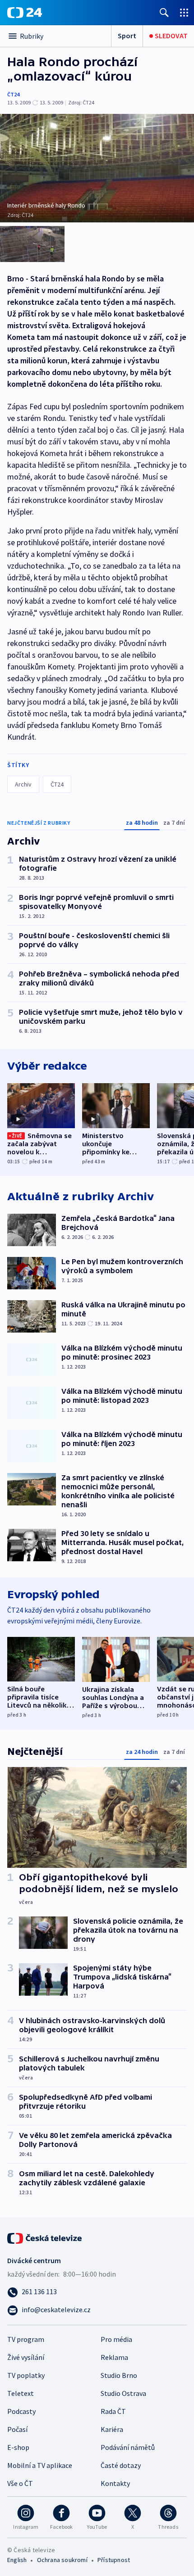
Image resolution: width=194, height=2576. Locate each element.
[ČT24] (25, 13)
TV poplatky (26, 2375)
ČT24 (13, 94)
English (17, 2560)
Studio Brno (119, 2375)
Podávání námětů (128, 2447)
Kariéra (112, 2429)
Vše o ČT (20, 2483)
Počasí (17, 2429)
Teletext (21, 2393)
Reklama (114, 2357)
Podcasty (21, 2411)
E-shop (18, 2447)
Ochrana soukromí (62, 2560)
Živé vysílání (26, 2357)
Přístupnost (114, 2560)
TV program (26, 2339)
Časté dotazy (121, 2465)
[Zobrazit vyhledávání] (164, 12)
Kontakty (115, 2483)
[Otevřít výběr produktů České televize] (184, 12)
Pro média (116, 2339)
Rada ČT (113, 2411)
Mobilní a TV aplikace (40, 2465)
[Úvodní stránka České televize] (45, 2237)
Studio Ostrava (123, 2393)
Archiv (23, 784)
